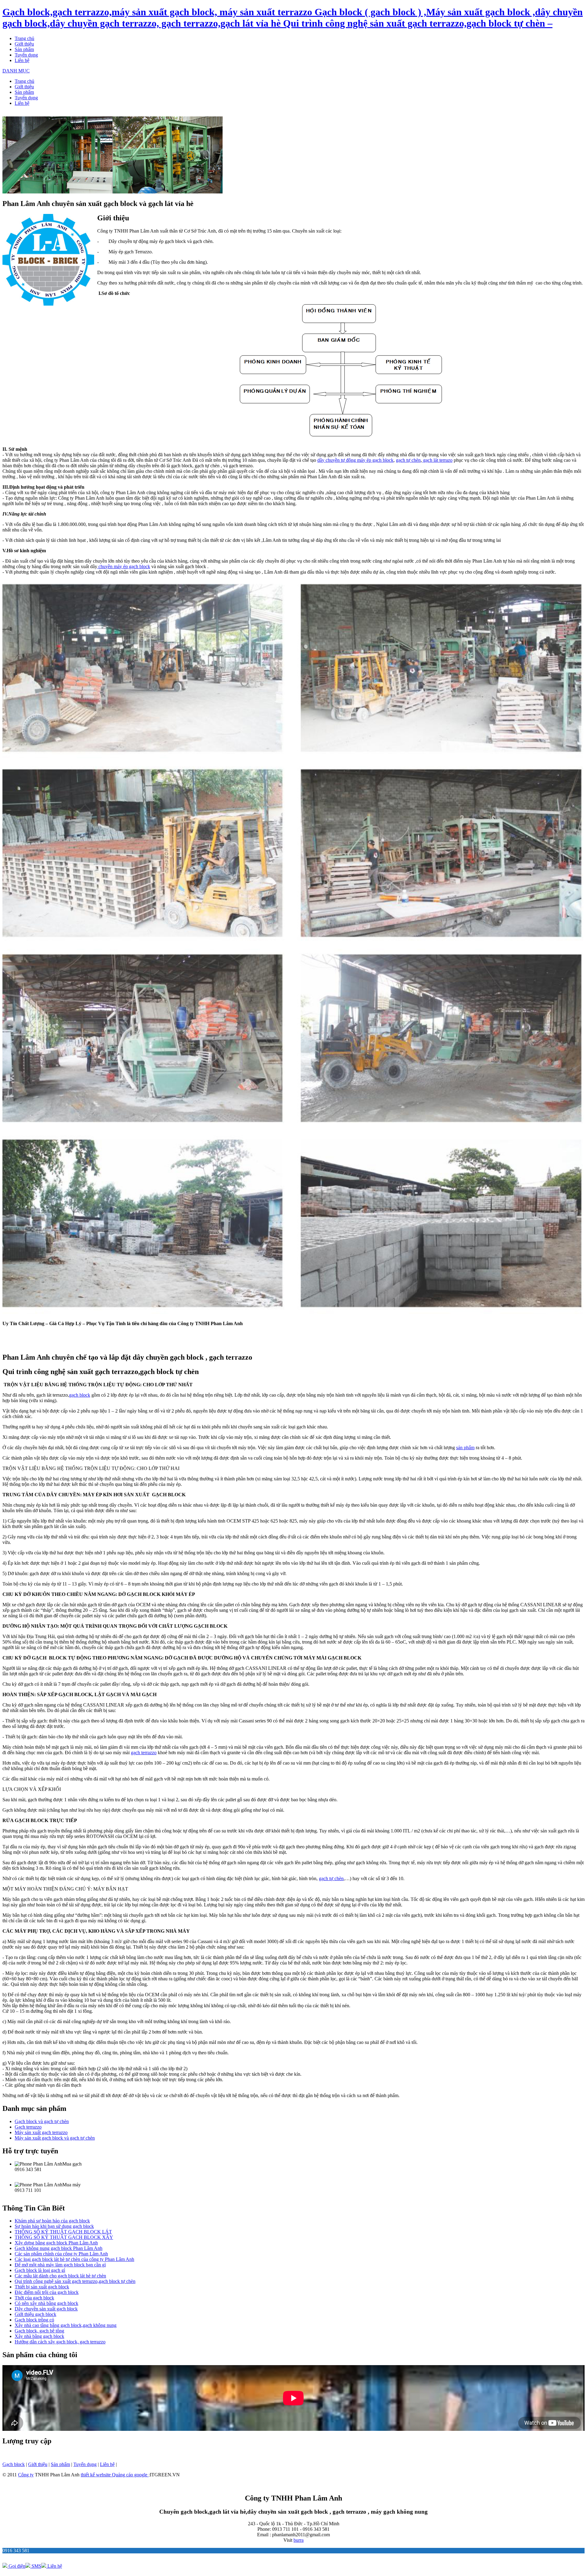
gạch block (80, 1395)
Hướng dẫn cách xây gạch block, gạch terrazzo (60, 2342)
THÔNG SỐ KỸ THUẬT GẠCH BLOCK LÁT (63, 2232)
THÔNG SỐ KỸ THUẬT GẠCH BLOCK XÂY (64, 2237)
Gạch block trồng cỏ (34, 2320)
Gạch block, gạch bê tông (39, 2331)
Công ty (26, 2475)
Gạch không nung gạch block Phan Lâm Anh (59, 2248)
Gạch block (14, 2464)
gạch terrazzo (144, 1753)
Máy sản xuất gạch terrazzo (41, 2132)
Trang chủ (24, 38)
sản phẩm (465, 1448)
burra (299, 2540)
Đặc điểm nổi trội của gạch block (47, 2292)
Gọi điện (16, 2566)
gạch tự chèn (408, 460)
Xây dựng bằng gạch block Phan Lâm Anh (56, 2243)
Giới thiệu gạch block (35, 2314)
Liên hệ (22, 60)
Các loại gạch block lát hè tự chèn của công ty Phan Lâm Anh (74, 2259)
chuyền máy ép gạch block (124, 566)
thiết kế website (96, 2475)
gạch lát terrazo (437, 460)
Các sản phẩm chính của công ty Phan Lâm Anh (61, 2254)
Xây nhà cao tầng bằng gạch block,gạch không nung (66, 2325)
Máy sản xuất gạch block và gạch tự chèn (55, 2138)
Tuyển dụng (26, 55)
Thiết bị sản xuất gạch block (42, 2287)
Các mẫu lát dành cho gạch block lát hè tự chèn (60, 2276)
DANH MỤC (16, 71)
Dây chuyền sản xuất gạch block (46, 2309)
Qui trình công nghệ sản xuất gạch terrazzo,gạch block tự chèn (75, 2281)
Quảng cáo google (130, 2475)
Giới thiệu (24, 44)
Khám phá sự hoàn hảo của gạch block (52, 2221)
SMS (36, 2566)
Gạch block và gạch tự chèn (42, 2121)
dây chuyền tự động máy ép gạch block (355, 460)
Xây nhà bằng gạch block (39, 2336)
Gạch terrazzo (28, 2127)
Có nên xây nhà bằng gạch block (46, 2303)
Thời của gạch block (34, 2298)
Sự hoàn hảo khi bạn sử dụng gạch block (54, 2226)
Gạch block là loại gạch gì (40, 2270)
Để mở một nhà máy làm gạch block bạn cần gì (60, 2265)
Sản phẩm (24, 49)
